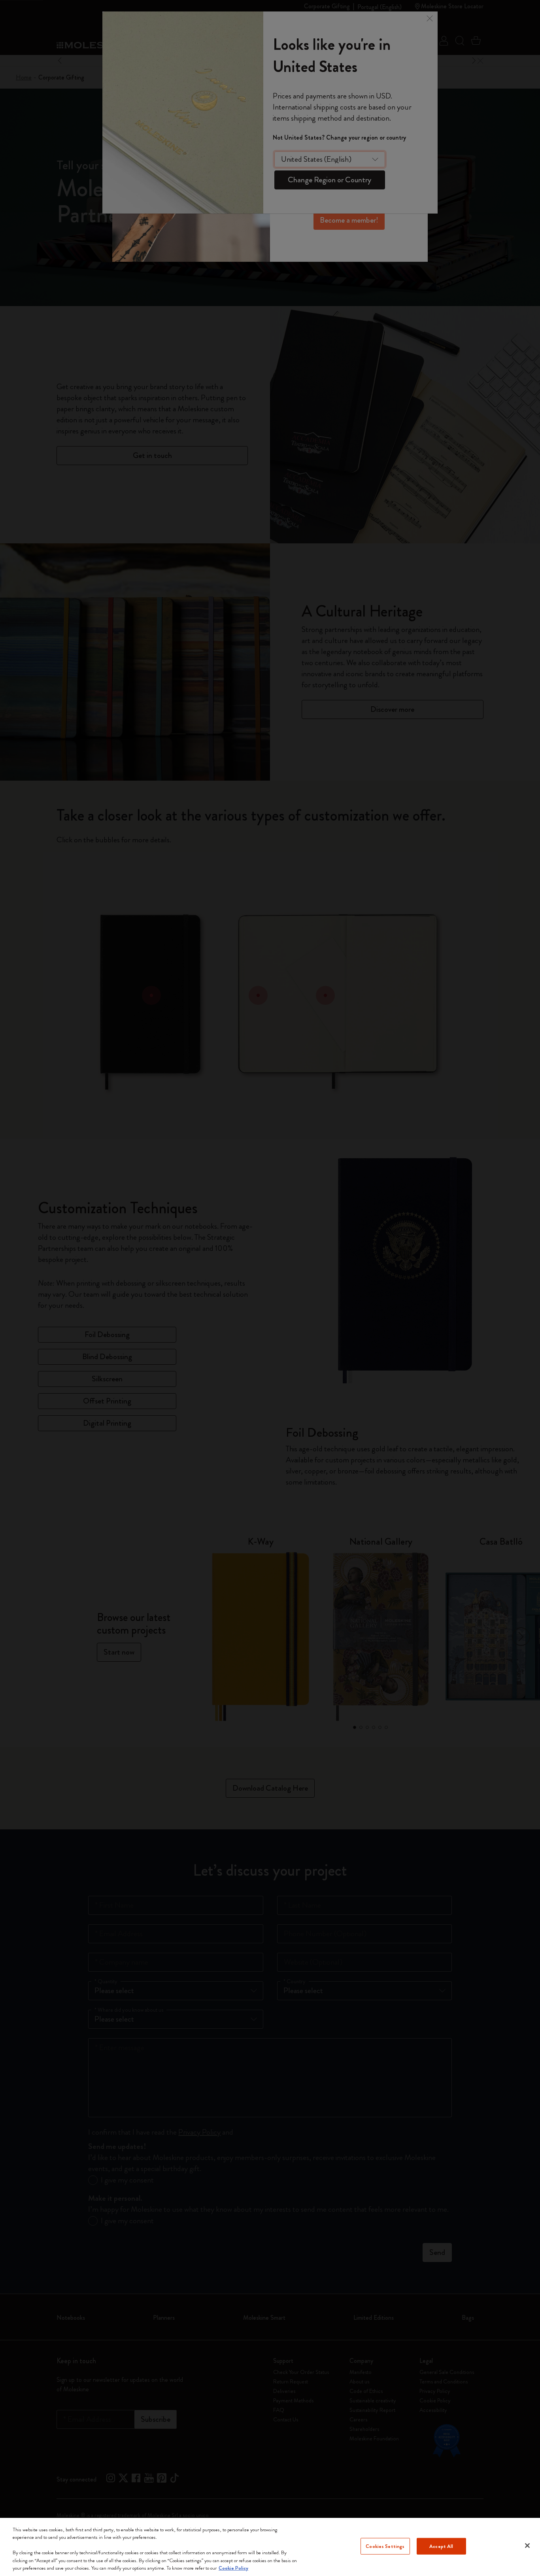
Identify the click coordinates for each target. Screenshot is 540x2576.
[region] (270, 2547)
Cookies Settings (385, 2546)
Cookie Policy (233, 2568)
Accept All (441, 2546)
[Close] (527, 2546)
